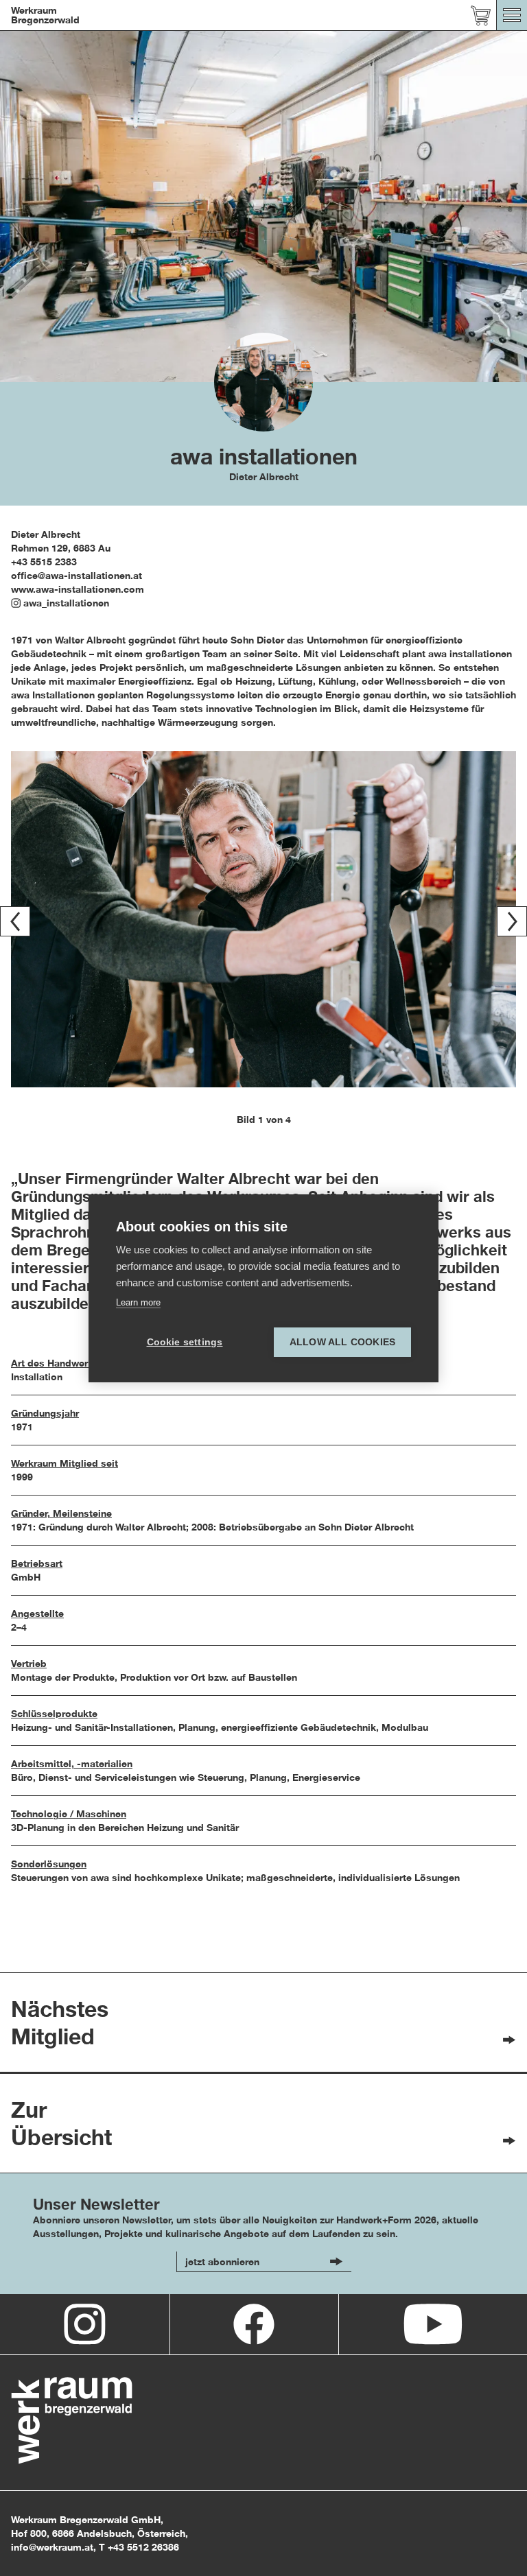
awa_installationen (66, 603)
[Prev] (15, 921)
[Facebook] (254, 2324)
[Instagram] (85, 2324)
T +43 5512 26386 (139, 2547)
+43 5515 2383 (44, 562)
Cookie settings (185, 1342)
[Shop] (481, 15)
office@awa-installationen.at (77, 575)
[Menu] (512, 15)
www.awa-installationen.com (78, 589)
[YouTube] (433, 2324)
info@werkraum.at (52, 2547)
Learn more (138, 1302)
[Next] (512, 921)
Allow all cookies (342, 1342)
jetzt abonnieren (222, 2261)
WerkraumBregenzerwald (45, 15)
